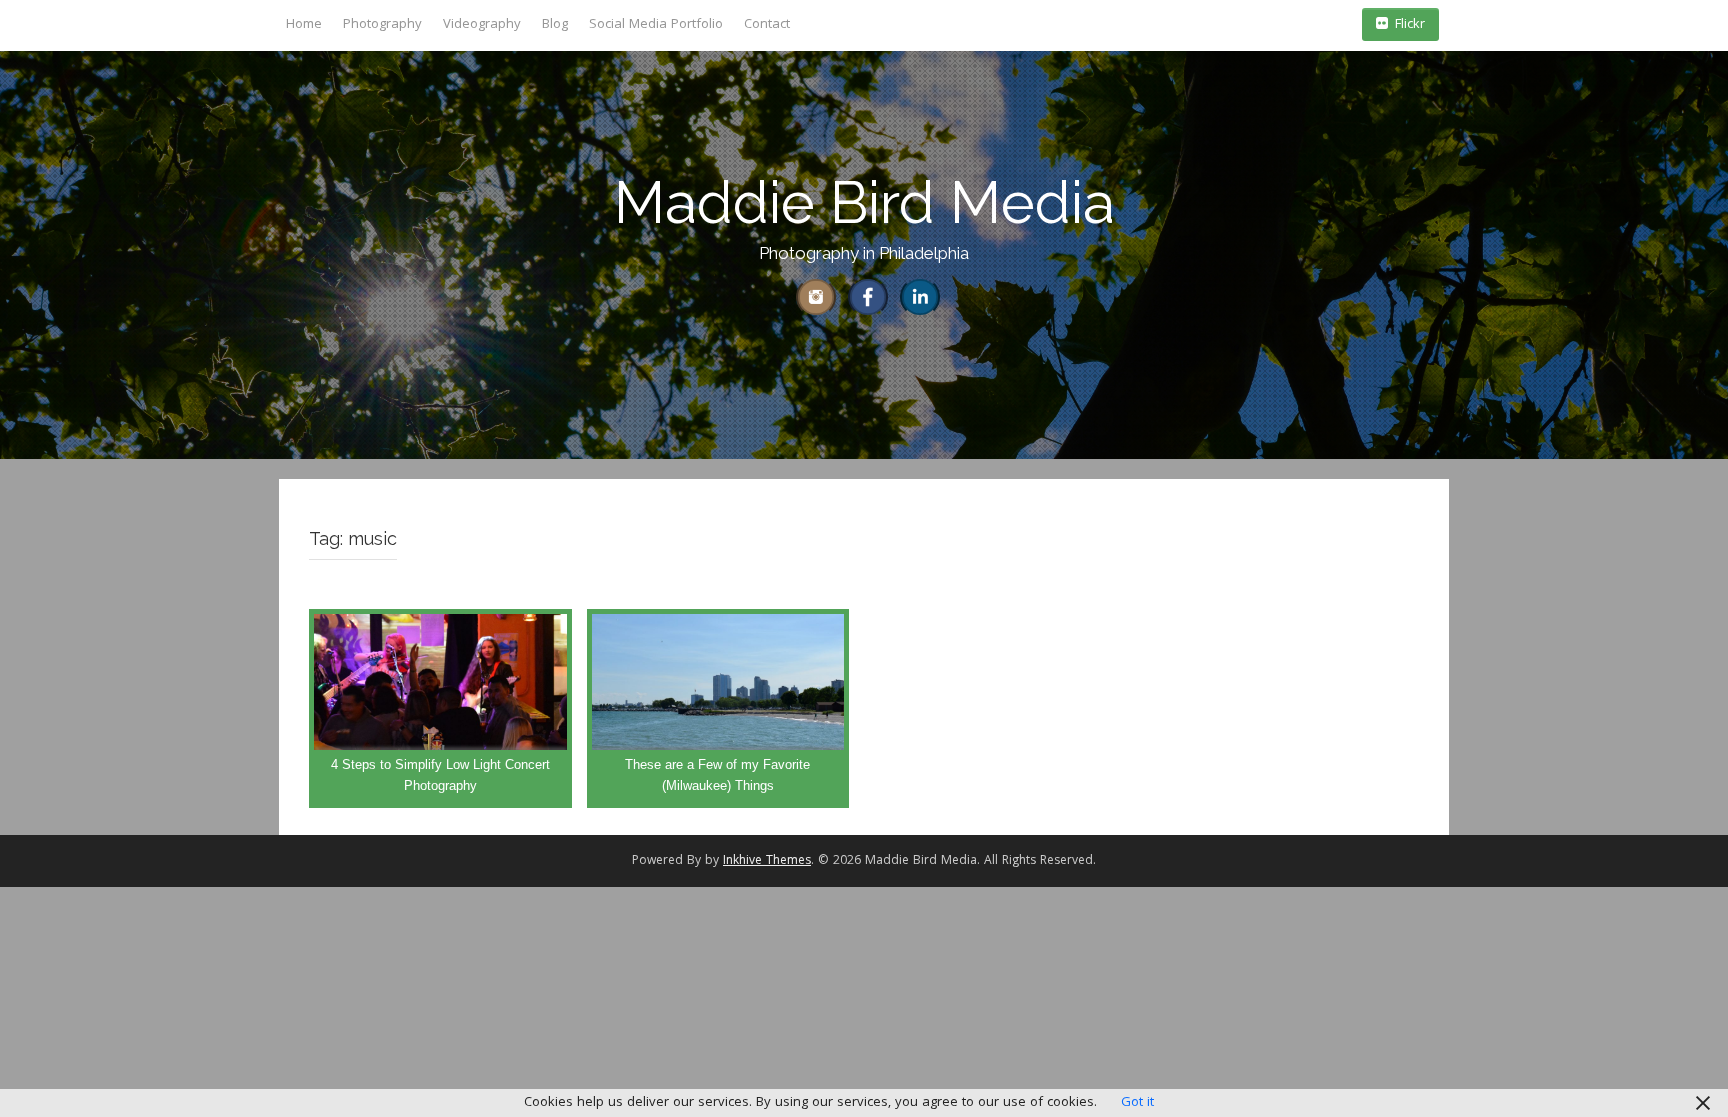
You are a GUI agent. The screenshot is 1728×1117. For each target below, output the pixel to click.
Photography (382, 25)
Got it (1137, 1103)
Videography (482, 25)
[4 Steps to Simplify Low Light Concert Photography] (440, 709)
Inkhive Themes (767, 861)
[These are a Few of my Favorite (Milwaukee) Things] (718, 709)
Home (304, 25)
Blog (555, 25)
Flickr (1410, 25)
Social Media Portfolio (656, 25)
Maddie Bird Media (864, 202)
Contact (767, 25)
